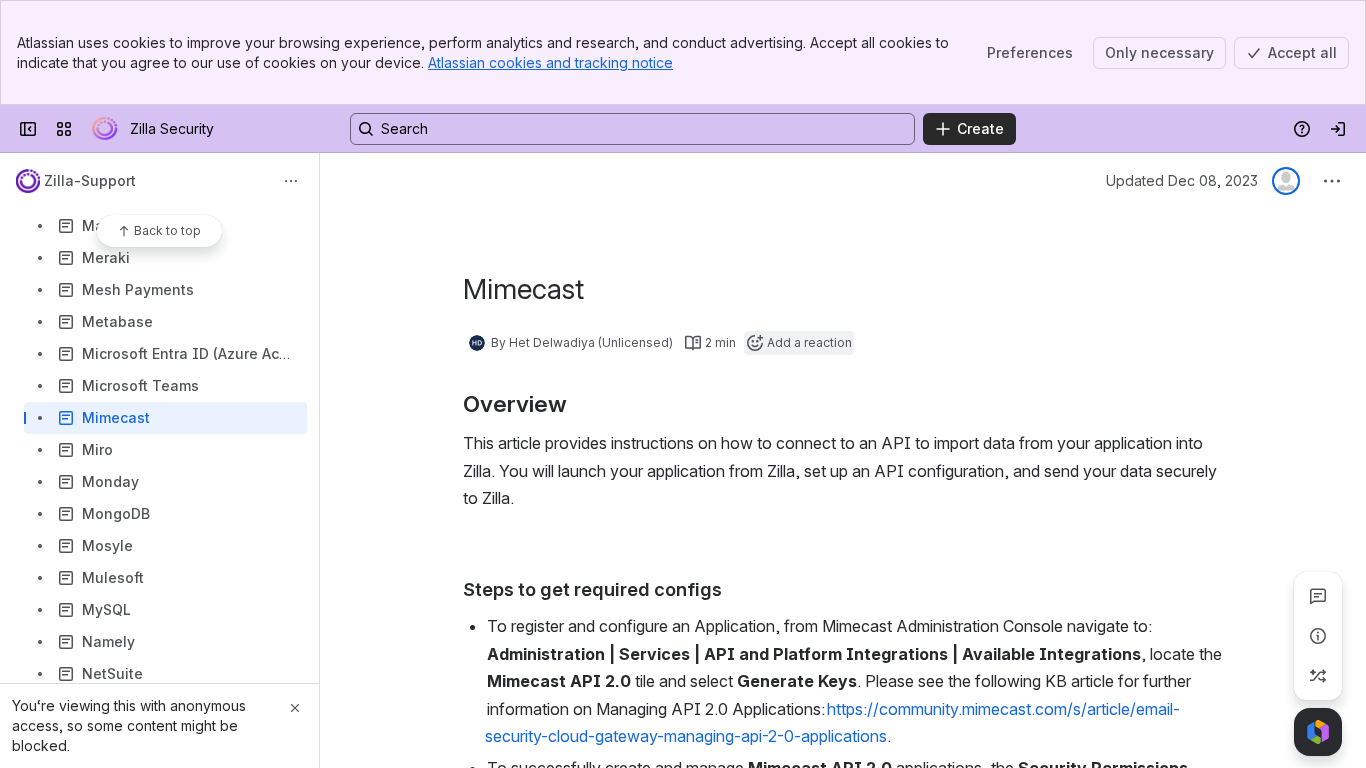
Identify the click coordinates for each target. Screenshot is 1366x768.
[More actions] (291, 181)
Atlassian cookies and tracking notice (550, 62)
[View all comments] (1318, 596)
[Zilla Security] (105, 129)
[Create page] (1318, 676)
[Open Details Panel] (1318, 636)
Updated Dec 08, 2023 (1182, 180)
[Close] (295, 708)
